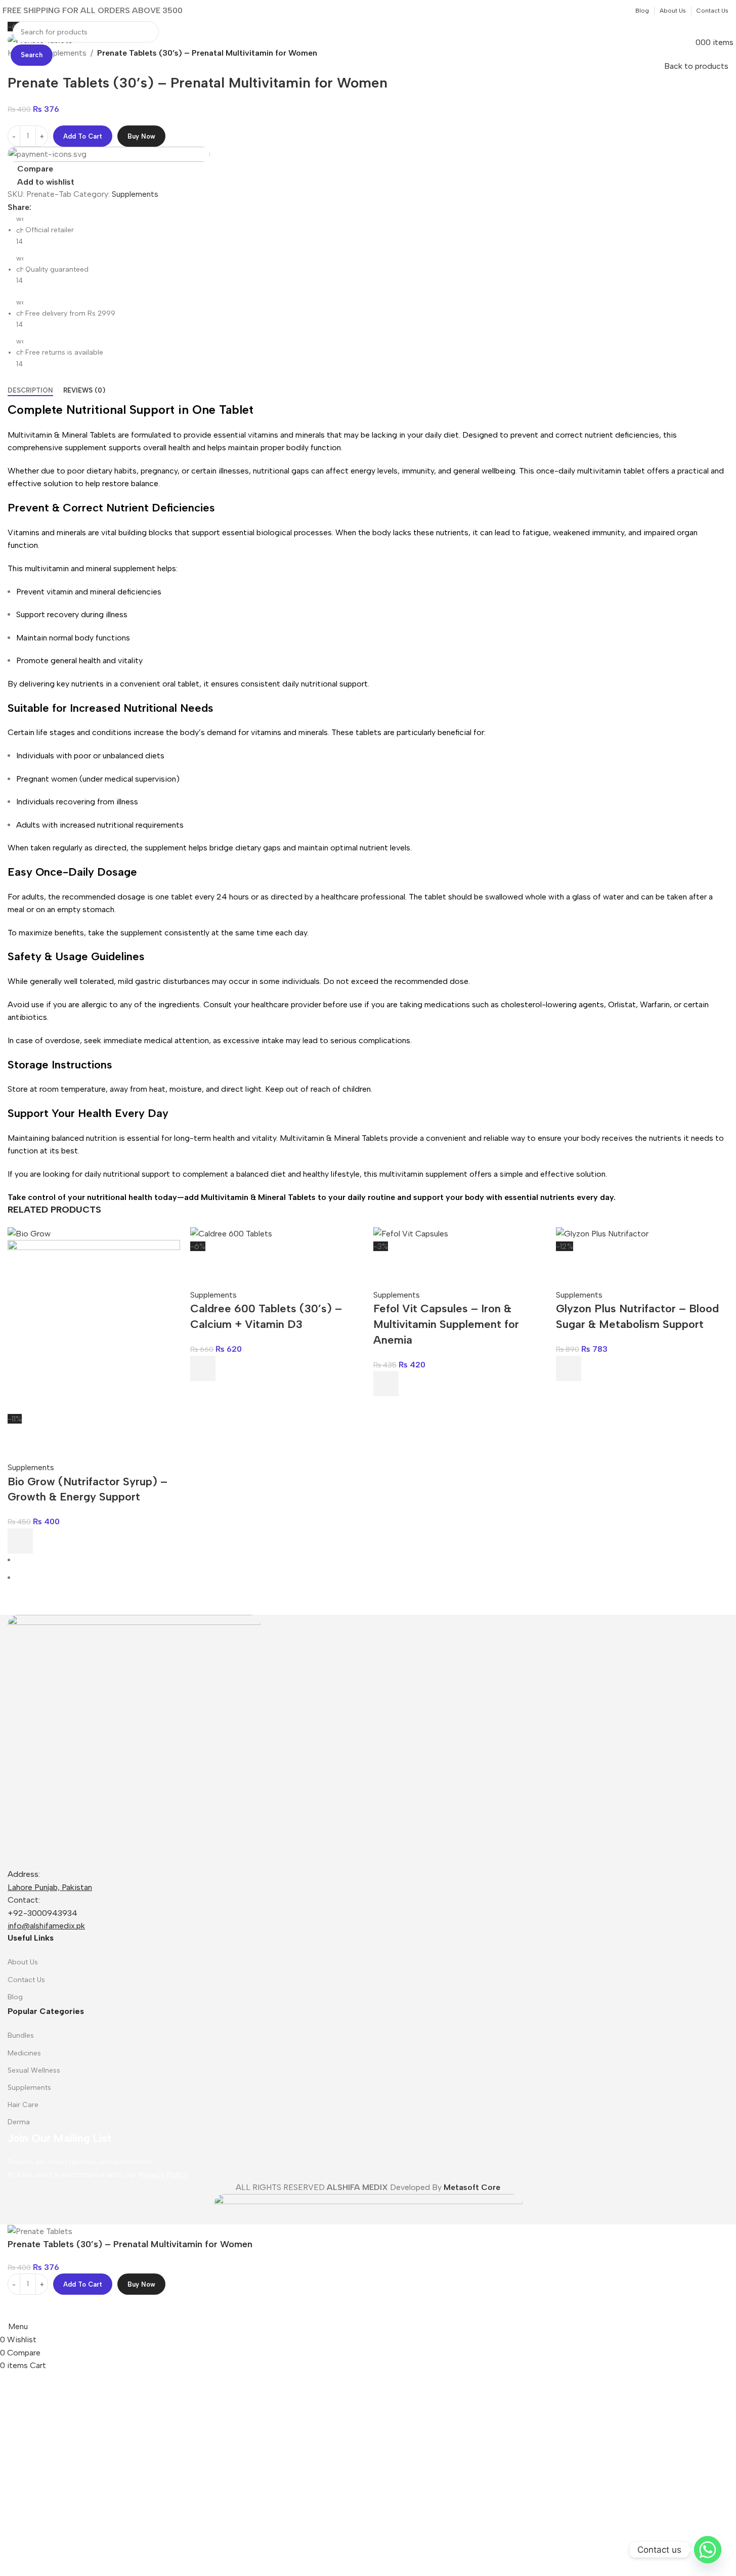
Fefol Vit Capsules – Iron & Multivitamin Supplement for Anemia (446, 1324)
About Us (23, 1962)
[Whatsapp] (708, 2550)
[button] (20, 1541)
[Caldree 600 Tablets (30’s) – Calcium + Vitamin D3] (231, 1233)
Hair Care (23, 2105)
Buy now (141, 136)
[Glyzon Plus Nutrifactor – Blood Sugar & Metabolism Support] (602, 1233)
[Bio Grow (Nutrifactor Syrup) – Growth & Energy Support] (29, 1233)
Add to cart (83, 136)
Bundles (21, 2035)
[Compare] (20, 1438)
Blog (15, 1997)
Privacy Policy (163, 2175)
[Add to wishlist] (75, 1438)
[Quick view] (48, 1438)
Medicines (24, 2053)
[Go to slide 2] (372, 1578)
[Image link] (134, 1741)
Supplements (135, 194)
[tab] (30, 391)
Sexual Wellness (34, 2070)
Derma (19, 2122)
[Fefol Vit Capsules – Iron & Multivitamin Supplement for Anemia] (411, 1233)
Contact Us (26, 1980)
